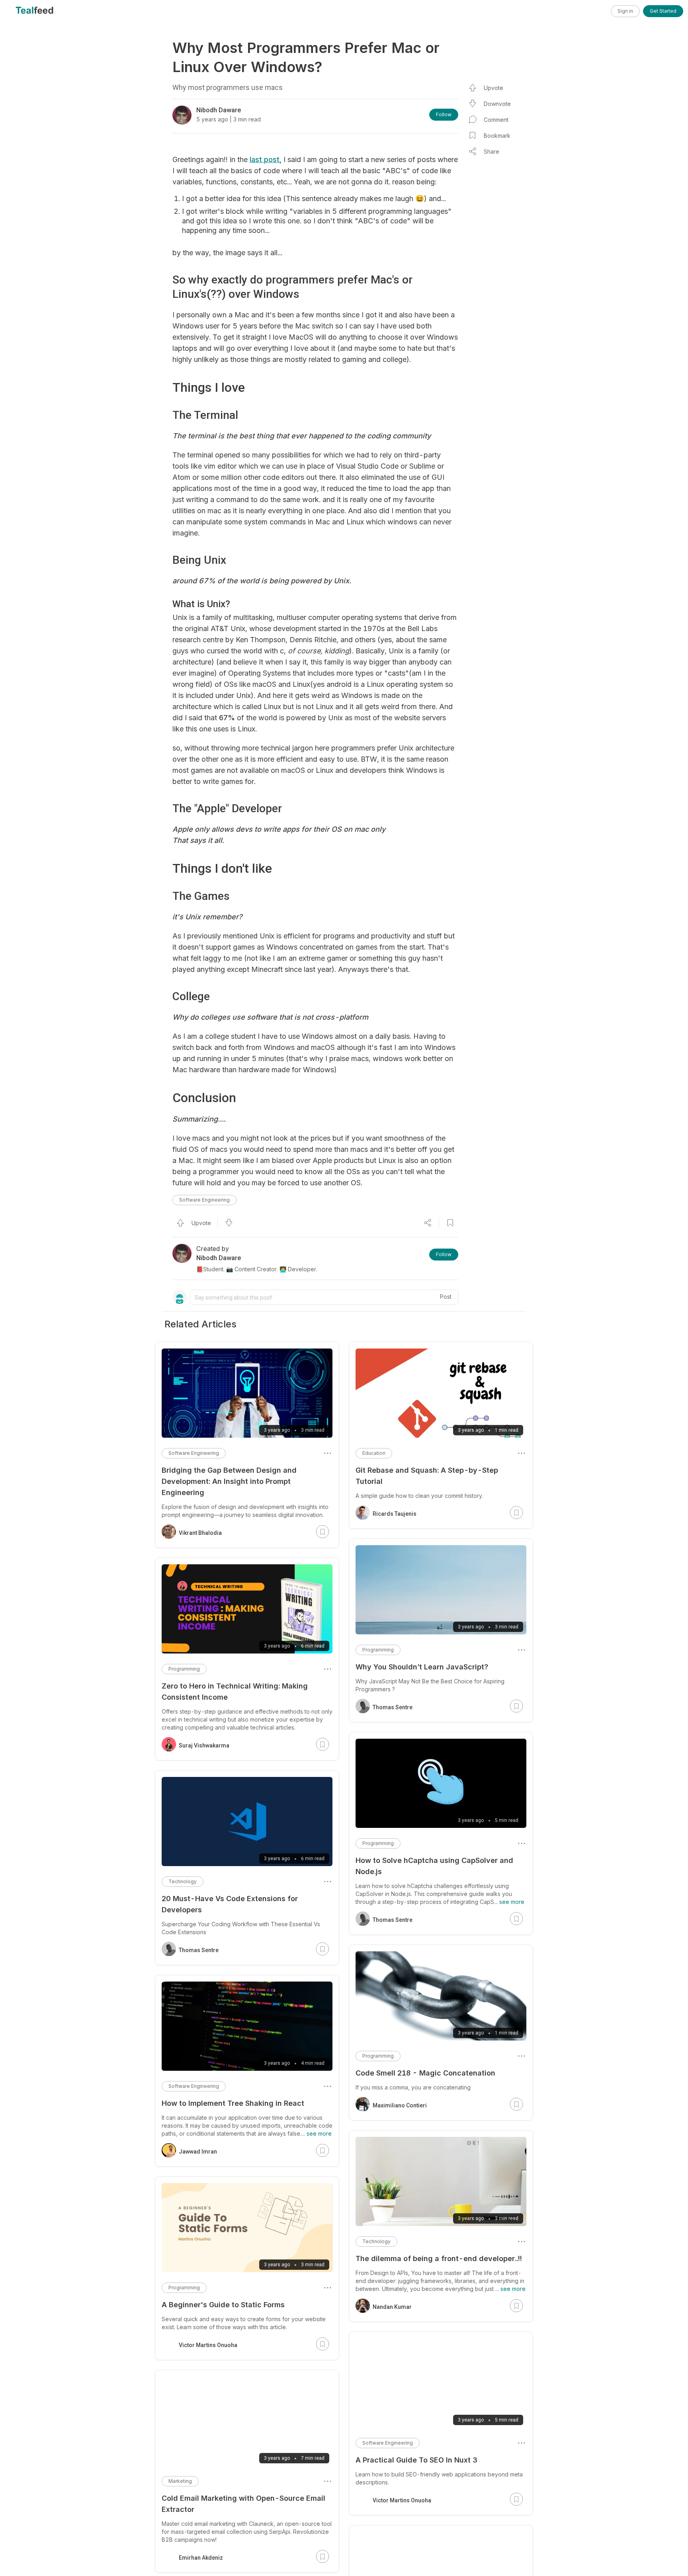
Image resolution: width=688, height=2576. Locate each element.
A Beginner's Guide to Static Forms (223, 2305)
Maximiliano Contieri (400, 2105)
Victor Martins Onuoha (402, 2500)
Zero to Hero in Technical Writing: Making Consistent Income (235, 1692)
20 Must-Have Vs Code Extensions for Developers (230, 1904)
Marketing (180, 2481)
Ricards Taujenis (395, 1514)
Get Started (663, 11)
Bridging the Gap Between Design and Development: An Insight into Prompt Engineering (229, 1481)
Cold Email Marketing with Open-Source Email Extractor (243, 2504)
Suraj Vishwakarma (204, 1745)
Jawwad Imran (198, 2152)
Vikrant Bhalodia (200, 1533)
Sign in (625, 11)
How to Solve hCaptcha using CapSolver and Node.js (434, 1866)
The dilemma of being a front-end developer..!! (439, 2258)
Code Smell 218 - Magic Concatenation (425, 2073)
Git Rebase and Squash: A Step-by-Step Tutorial (427, 1476)
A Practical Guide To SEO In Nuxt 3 (416, 2460)
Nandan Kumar (392, 2307)
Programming (378, 1650)
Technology (376, 2241)
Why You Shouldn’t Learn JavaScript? (422, 1667)
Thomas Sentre (393, 1707)
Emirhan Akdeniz (201, 2558)
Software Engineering (204, 1200)
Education (374, 1453)
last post (265, 159)
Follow (444, 114)
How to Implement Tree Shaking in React (233, 2103)
